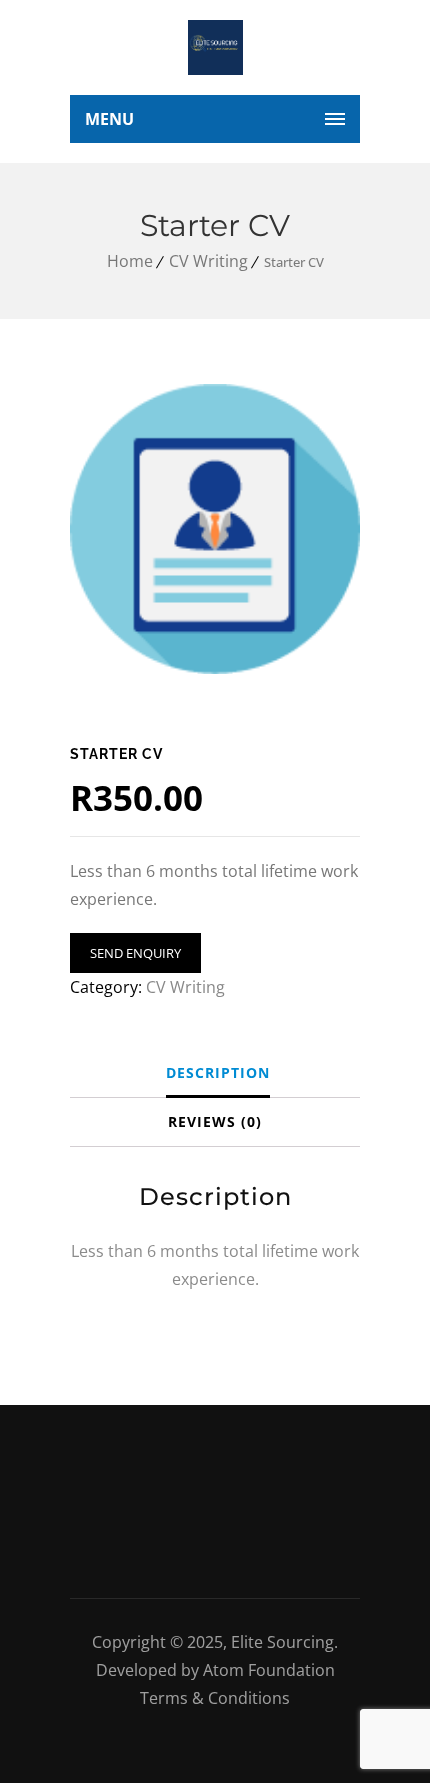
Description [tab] (218, 1072)
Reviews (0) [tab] (215, 1121)
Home (130, 261)
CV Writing (208, 261)
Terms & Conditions (215, 1698)
